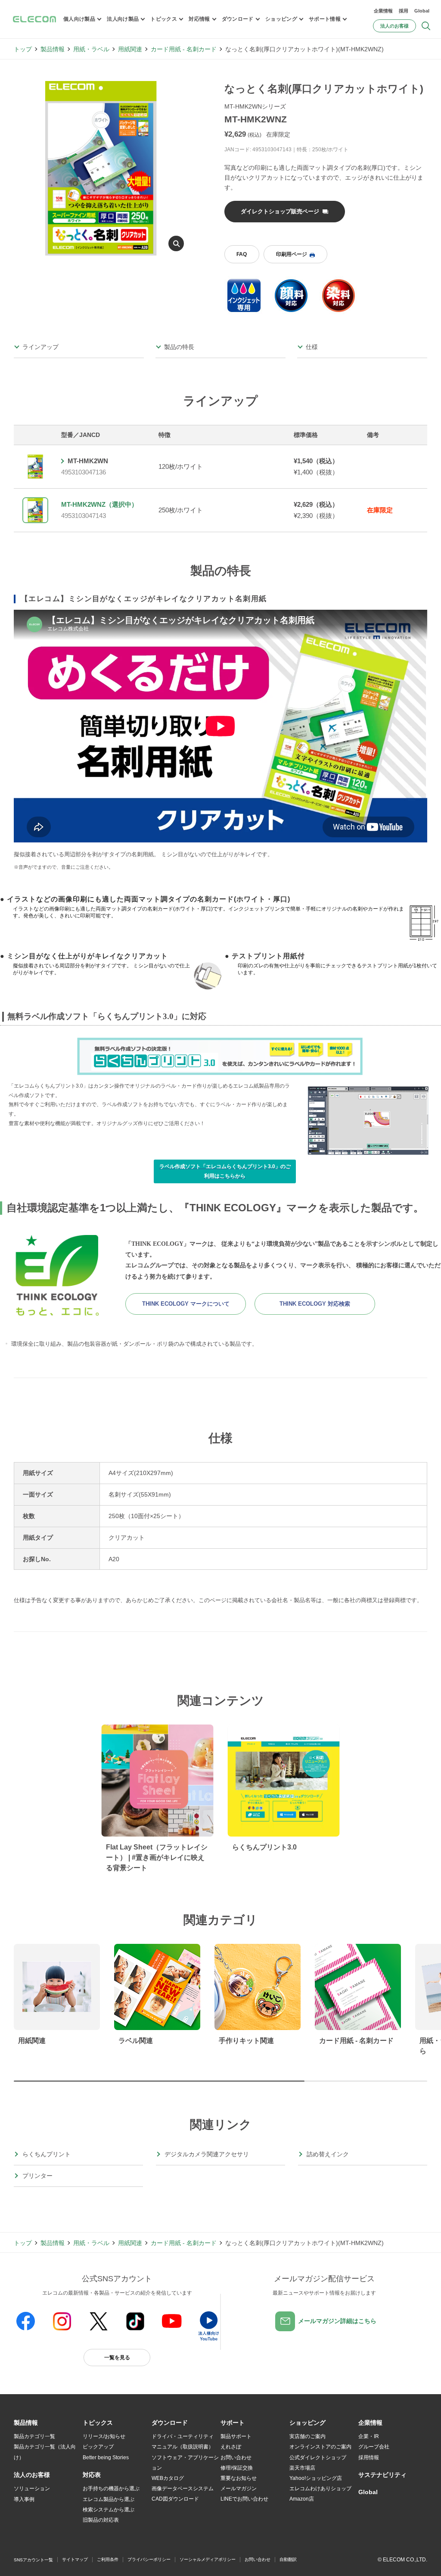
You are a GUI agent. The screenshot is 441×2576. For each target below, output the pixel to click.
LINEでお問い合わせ (244, 2499)
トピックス (164, 19)
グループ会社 (374, 2447)
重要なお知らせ (239, 2478)
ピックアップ (98, 2447)
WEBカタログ (168, 2478)
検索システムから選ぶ (109, 2510)
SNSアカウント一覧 (33, 2560)
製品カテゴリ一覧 (34, 2436)
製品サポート (236, 2436)
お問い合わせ (236, 2457)
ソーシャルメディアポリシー (208, 2559)
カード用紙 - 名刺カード (184, 49)
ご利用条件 (108, 2559)
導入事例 (24, 2499)
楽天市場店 (302, 2468)
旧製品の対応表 (101, 2520)
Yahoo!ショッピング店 (316, 2478)
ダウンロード (238, 19)
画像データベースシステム (183, 2489)
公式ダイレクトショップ (318, 2457)
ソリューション (32, 2489)
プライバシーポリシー (149, 2559)
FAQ (242, 254)
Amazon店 (302, 2499)
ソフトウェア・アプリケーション (185, 2463)
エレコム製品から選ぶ (109, 2499)
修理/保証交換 (237, 2468)
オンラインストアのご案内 (320, 2447)
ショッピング (281, 19)
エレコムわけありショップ (320, 2489)
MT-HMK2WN (88, 461)
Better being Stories (106, 2457)
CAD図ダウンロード (175, 2499)
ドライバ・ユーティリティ (183, 2436)
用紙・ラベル (91, 49)
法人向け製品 (123, 19)
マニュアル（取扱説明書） (183, 2447)
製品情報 (53, 49)
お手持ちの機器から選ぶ (111, 2489)
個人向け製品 (79, 19)
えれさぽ (231, 2447)
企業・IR (369, 2436)
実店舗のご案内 (307, 2436)
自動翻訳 (288, 2559)
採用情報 (369, 2457)
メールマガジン (239, 2489)
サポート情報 (325, 19)
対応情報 (199, 19)
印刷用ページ (292, 254)
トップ (23, 49)
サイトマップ (75, 2559)
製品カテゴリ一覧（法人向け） (45, 2452)
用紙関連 (130, 49)
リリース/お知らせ (104, 2436)
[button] (98, 2423)
